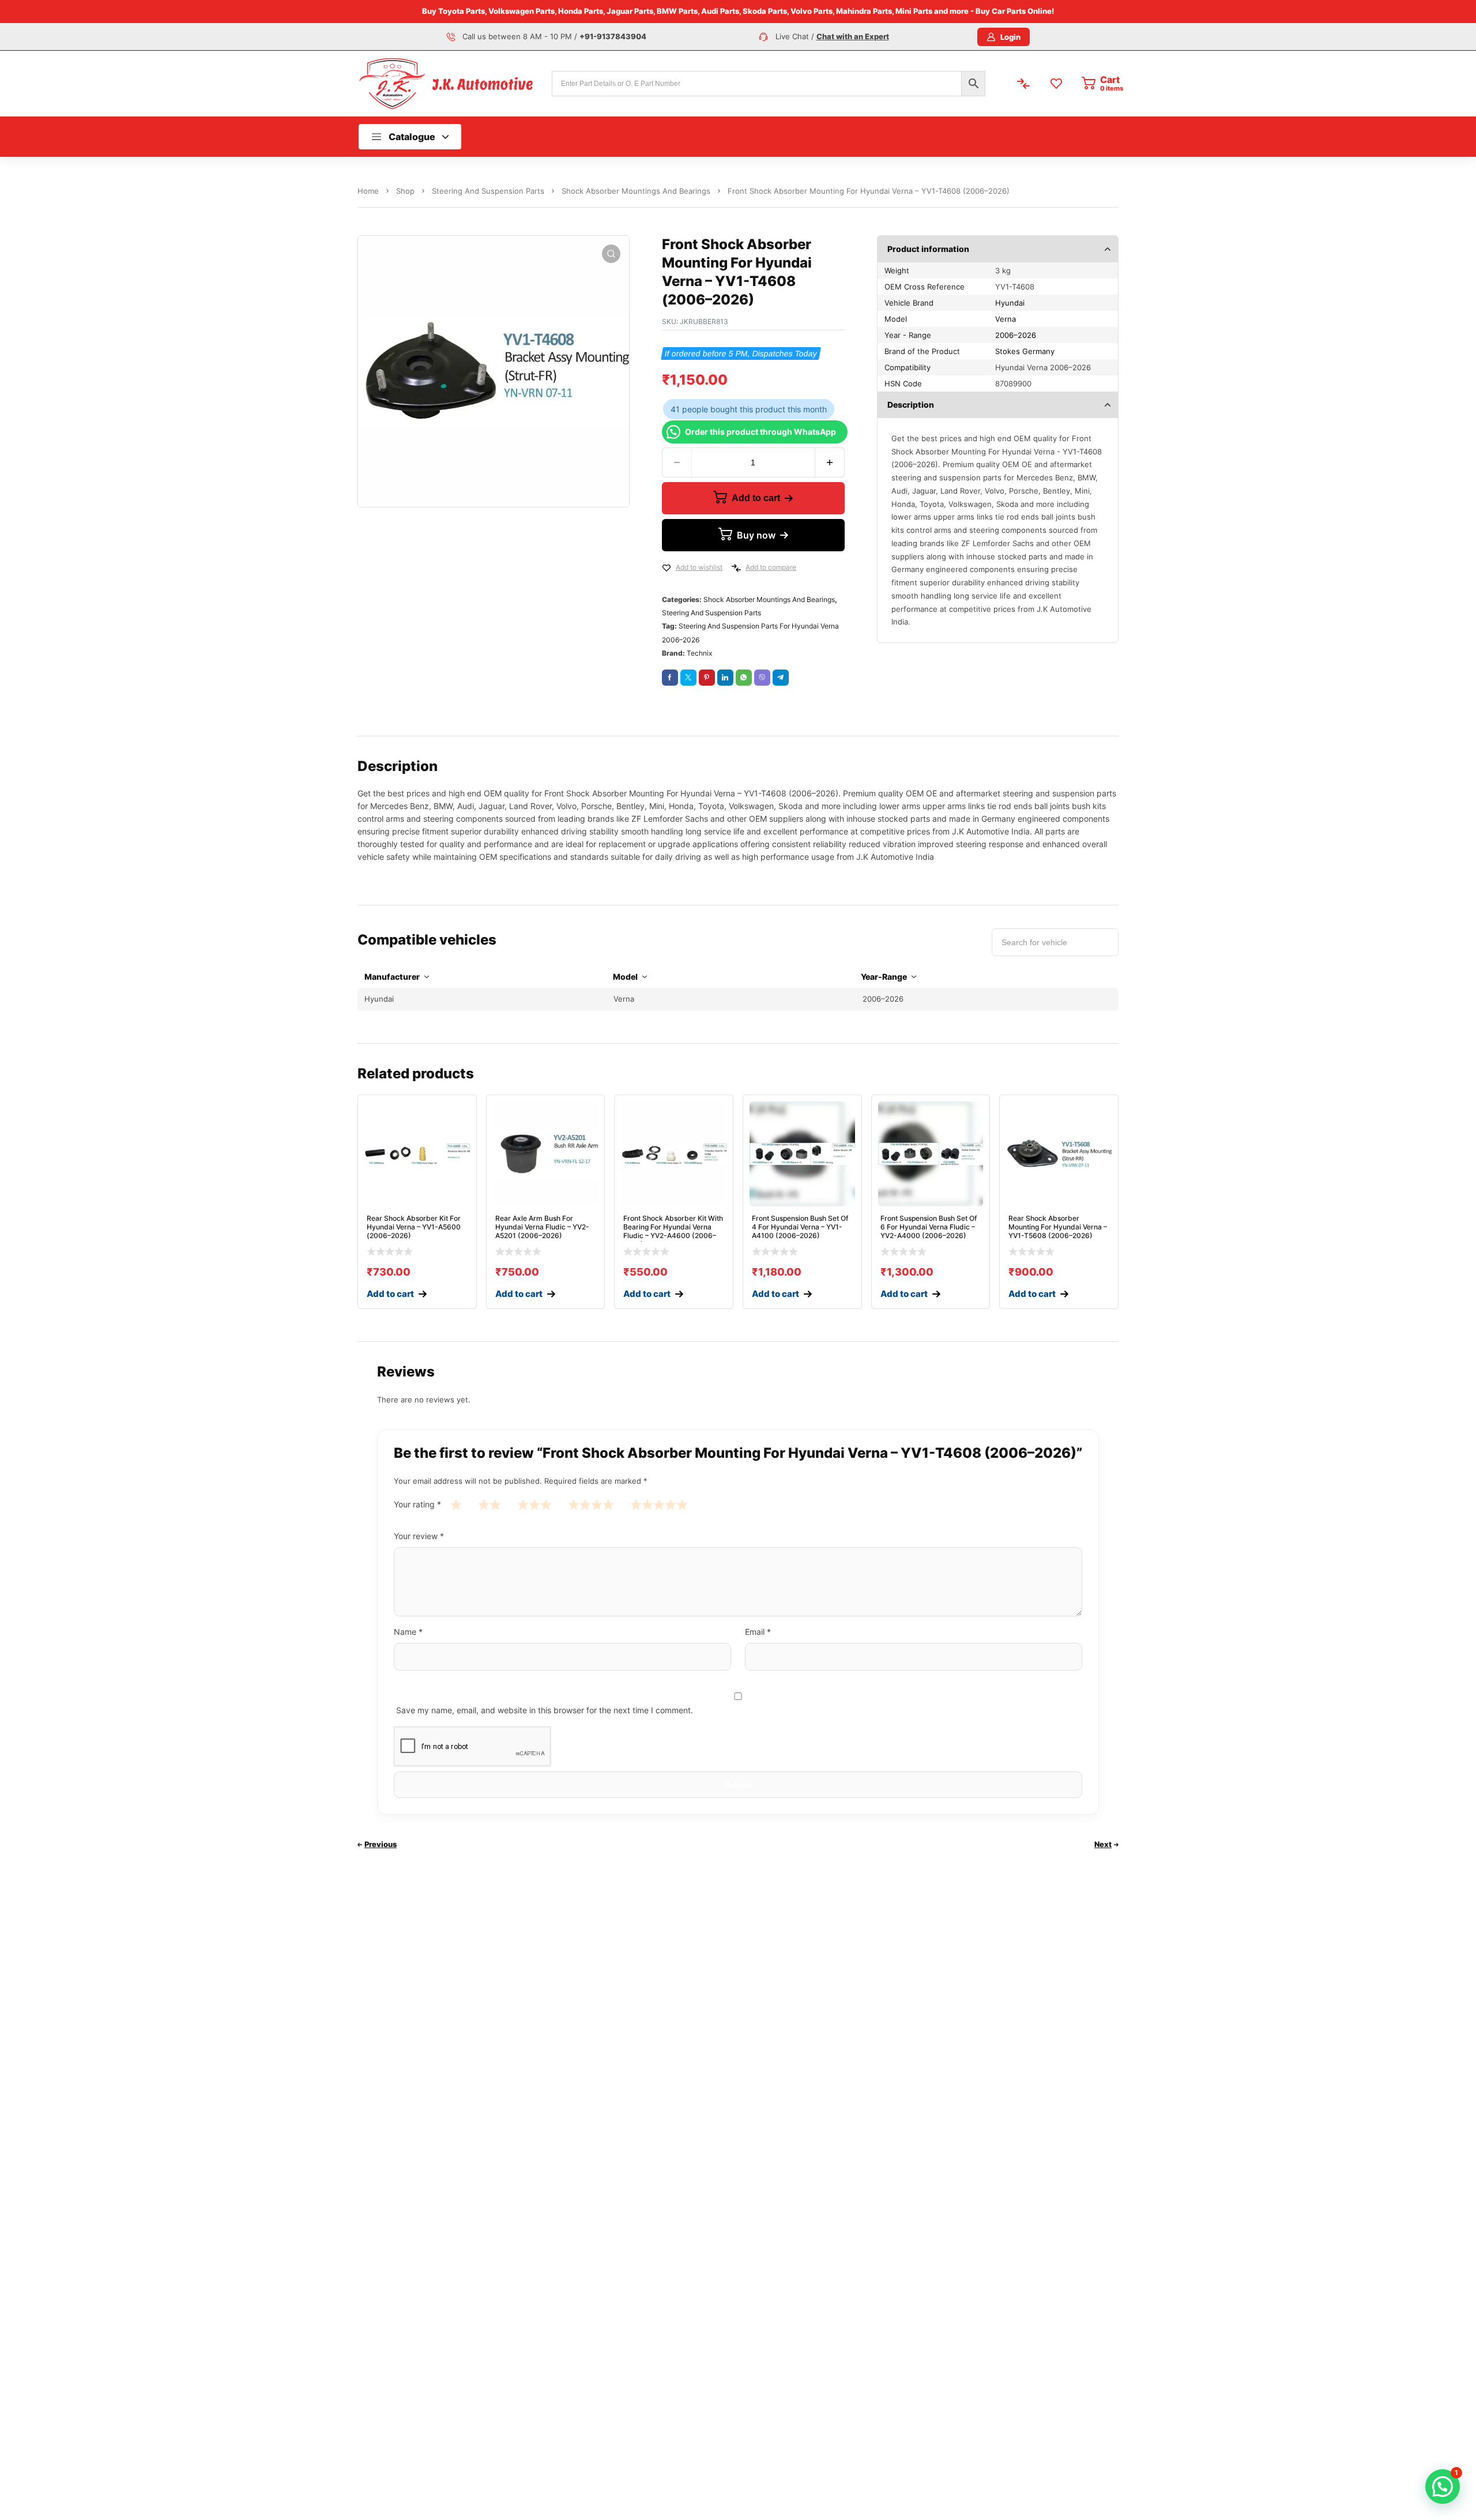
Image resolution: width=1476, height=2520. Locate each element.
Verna (1006, 319)
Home (368, 191)
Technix (699, 653)
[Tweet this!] (688, 678)
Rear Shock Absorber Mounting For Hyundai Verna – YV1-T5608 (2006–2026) (1058, 1227)
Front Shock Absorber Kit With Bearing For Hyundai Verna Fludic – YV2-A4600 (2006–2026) (673, 1231)
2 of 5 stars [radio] (490, 1504)
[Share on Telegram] (781, 678)
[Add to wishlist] (667, 568)
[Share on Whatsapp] (744, 678)
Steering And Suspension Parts (488, 191)
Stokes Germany (1025, 351)
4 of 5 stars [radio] (591, 1504)
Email (758, 1632)
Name (408, 1632)
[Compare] (736, 568)
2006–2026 (1016, 335)
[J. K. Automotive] (446, 83)
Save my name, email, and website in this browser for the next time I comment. (545, 1710)
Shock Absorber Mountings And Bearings (636, 191)
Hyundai (1010, 303)
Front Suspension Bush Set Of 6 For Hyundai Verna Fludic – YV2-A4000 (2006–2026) (929, 1227)
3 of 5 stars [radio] (534, 1504)
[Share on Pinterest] (707, 678)
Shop (405, 191)
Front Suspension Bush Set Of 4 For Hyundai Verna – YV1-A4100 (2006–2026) (800, 1227)
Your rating (417, 1504)
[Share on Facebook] (670, 678)
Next (1103, 1844)
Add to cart (756, 498)
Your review (419, 1536)
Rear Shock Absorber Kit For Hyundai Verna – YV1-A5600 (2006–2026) (414, 1227)
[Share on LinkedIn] (725, 678)
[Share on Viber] (762, 678)
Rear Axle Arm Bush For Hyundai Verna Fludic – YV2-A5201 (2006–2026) (542, 1227)
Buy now (756, 535)
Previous (381, 1844)
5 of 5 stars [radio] (659, 1504)
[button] (611, 254)
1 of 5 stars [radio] (456, 1504)
